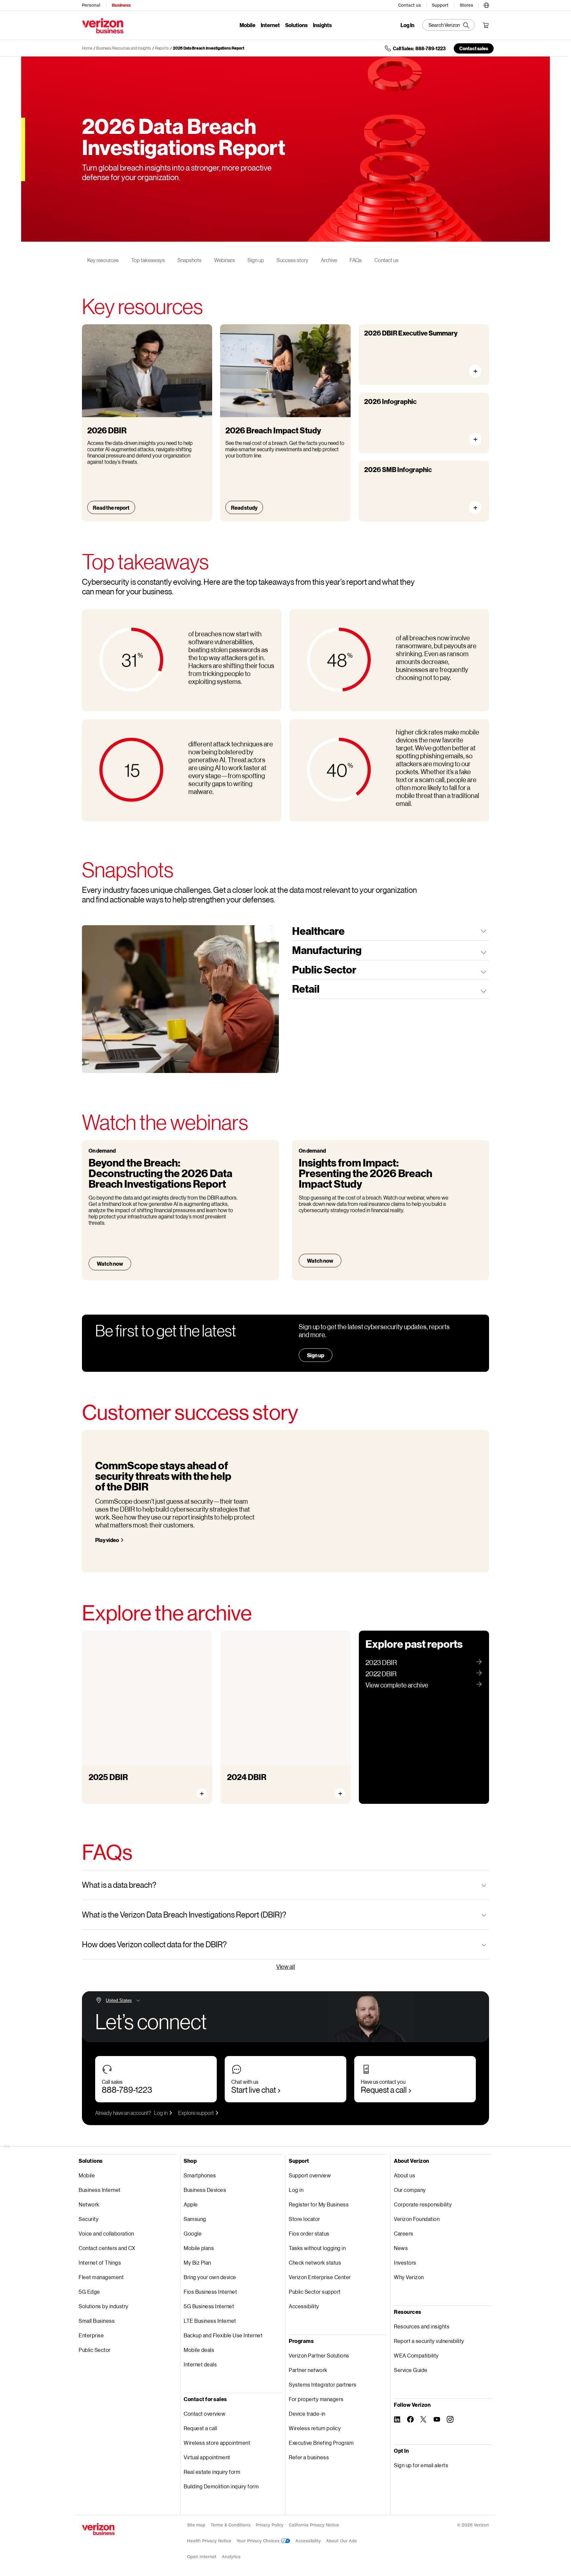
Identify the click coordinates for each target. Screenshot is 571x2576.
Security (89, 2219)
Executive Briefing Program (321, 2443)
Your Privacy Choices (259, 2541)
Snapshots (190, 260)
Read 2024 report (255, 1787)
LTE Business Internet (210, 2321)
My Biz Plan (197, 2262)
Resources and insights (422, 2326)
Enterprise (91, 2335)
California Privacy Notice (314, 2525)
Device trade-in (307, 2414)
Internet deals (200, 2364)
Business (121, 5)
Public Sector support (315, 2292)
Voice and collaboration (106, 2233)
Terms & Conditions (230, 2525)
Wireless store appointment (217, 2443)
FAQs (356, 260)
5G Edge (89, 2292)
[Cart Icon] (486, 25)
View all (286, 1966)
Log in (161, 2113)
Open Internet (202, 2557)
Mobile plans (199, 2248)
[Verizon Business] (103, 26)
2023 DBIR (381, 1662)
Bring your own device (210, 2277)
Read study (244, 508)
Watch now (110, 1264)
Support (440, 5)
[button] (486, 4)
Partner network (308, 2370)
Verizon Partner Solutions (319, 2355)
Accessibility (304, 2306)
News (401, 2248)
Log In (407, 25)
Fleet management (101, 2277)
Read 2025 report (117, 1787)
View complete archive (397, 1685)
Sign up (256, 260)
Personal (91, 5)
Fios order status (309, 2233)
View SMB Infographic (478, 508)
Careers (404, 2233)
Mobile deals (199, 2350)
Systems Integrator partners (323, 2384)
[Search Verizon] (448, 25)
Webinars (225, 260)
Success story (292, 260)
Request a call (384, 2090)
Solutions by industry (104, 2306)
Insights (322, 25)
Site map (196, 2525)
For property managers (316, 2399)
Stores (466, 5)
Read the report (111, 508)
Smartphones (200, 2175)
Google (193, 2233)
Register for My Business (319, 2204)
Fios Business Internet (210, 2292)
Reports (162, 48)
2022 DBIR (381, 1674)
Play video (107, 1540)
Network (89, 2204)
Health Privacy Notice (209, 2541)
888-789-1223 (127, 2090)
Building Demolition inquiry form (221, 2486)
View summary (478, 371)
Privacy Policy (270, 2525)
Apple (191, 2204)
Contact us (410, 5)
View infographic (478, 439)
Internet (270, 25)
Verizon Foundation (417, 2219)
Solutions (296, 25)
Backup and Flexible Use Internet (223, 2335)
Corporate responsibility (423, 2204)
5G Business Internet (209, 2306)
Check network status (315, 2262)
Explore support (196, 2113)
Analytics (231, 2557)
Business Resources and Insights (124, 48)
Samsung (195, 2219)
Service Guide (411, 2370)
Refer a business (309, 2457)
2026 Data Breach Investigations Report (209, 48)
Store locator (305, 2219)
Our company (410, 2190)
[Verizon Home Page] (98, 2529)
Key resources (103, 260)
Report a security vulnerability (429, 2341)
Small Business (97, 2321)
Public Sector (95, 2350)
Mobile (247, 25)
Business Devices (205, 2190)
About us (404, 2175)
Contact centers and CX (107, 2248)
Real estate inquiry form (212, 2472)
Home (87, 48)
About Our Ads (342, 2541)
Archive (329, 260)
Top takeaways (148, 260)
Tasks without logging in (317, 2248)
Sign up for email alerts (421, 2465)
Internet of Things (100, 2262)
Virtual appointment (207, 2457)
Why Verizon (409, 2277)
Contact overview (205, 2414)
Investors (405, 2262)
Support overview (310, 2175)
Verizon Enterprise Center (320, 2277)
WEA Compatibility (416, 2355)
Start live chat (254, 2090)
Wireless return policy (315, 2428)
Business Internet (100, 2190)
